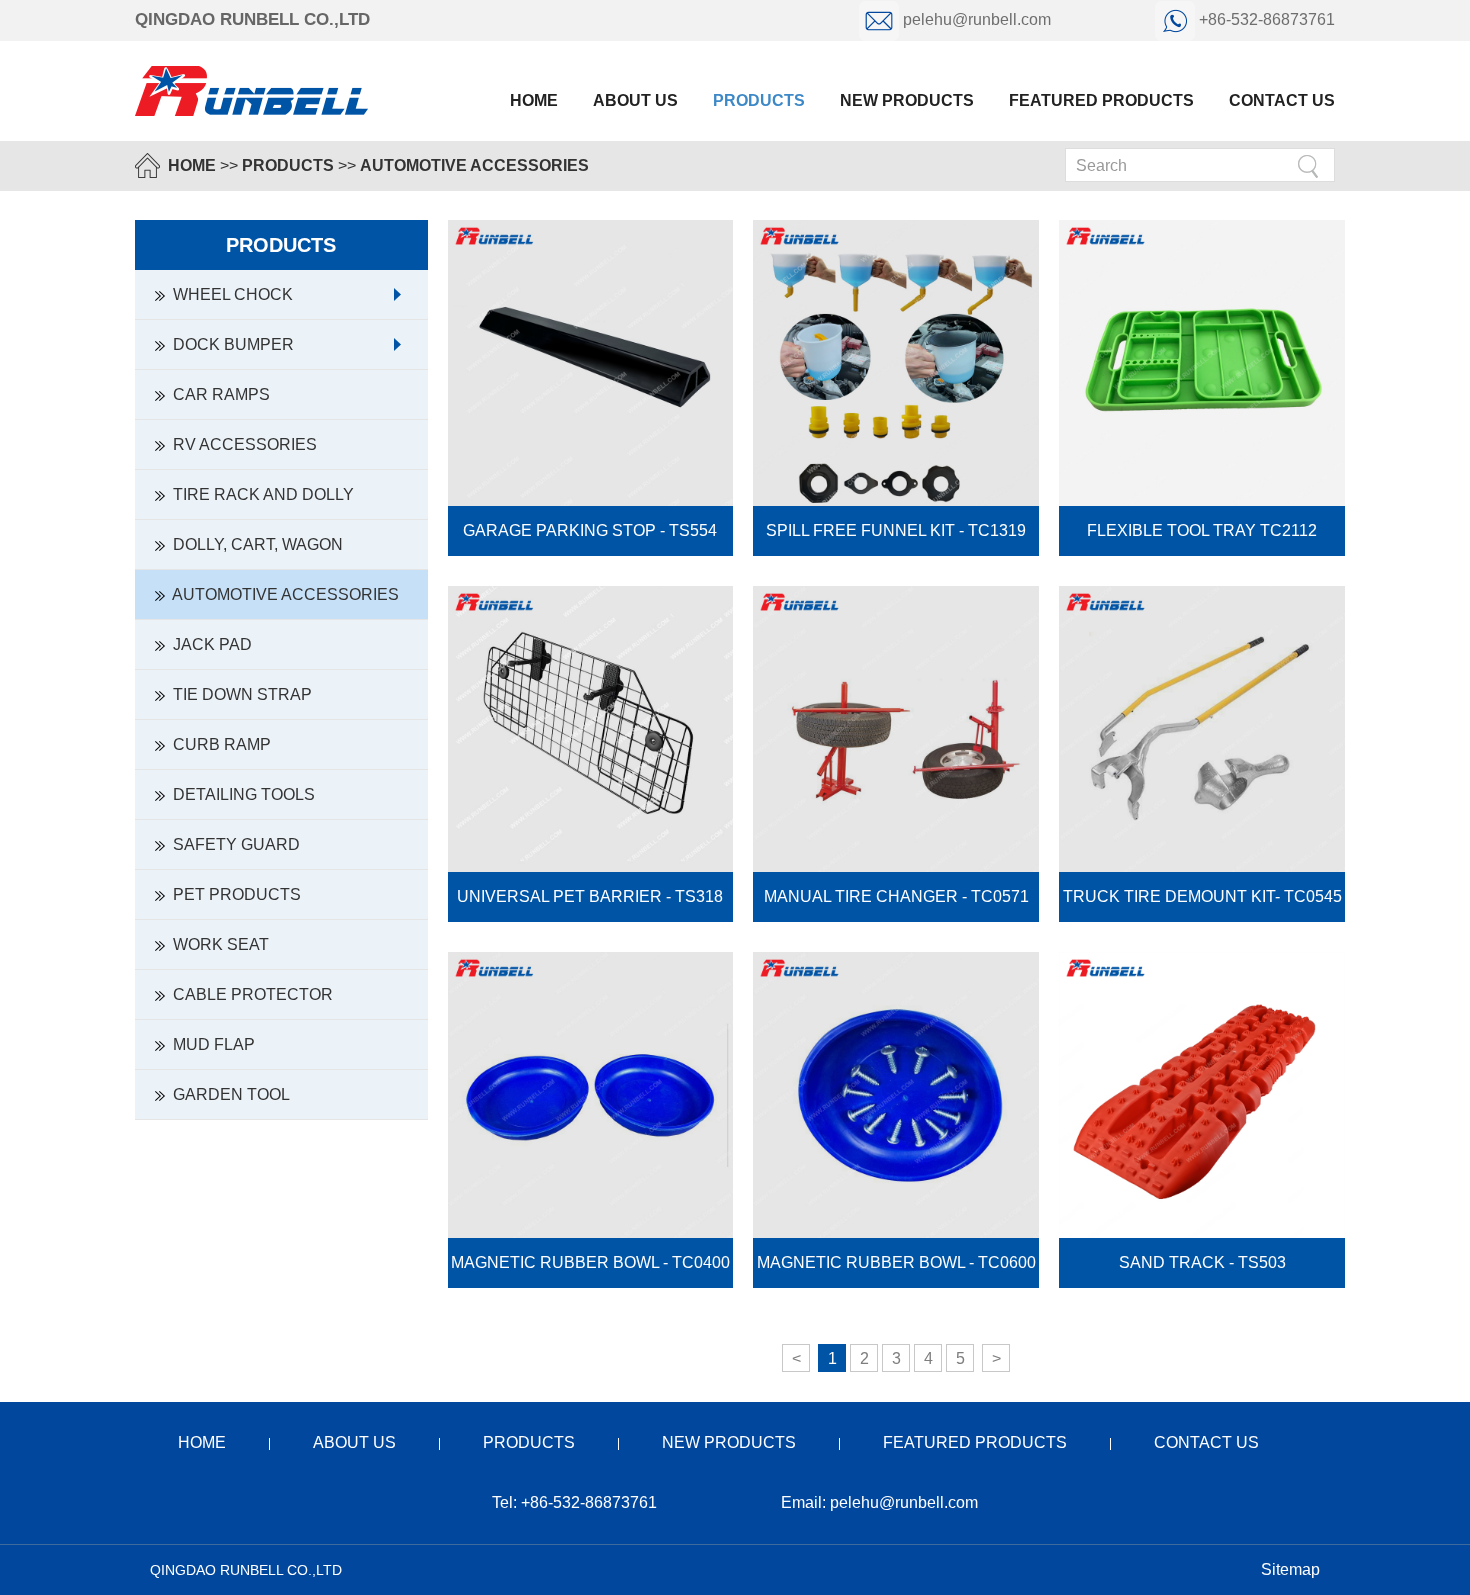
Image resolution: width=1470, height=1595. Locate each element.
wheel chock (229, 294)
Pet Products (233, 894)
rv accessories (241, 444)
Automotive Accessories (474, 165)
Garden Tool (227, 1094)
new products (907, 100)
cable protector (249, 994)
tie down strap (238, 694)
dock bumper (229, 344)
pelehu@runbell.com (977, 19)
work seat (217, 944)
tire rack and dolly (259, 494)
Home (534, 100)
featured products (1101, 100)
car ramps (217, 394)
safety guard (232, 844)
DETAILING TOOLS (240, 794)
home (202, 1442)
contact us (1282, 100)
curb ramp (218, 744)
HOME (192, 165)
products (759, 100)
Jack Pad (208, 644)
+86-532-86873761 (1265, 19)
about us (635, 100)
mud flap (210, 1044)
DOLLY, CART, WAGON (254, 544)
